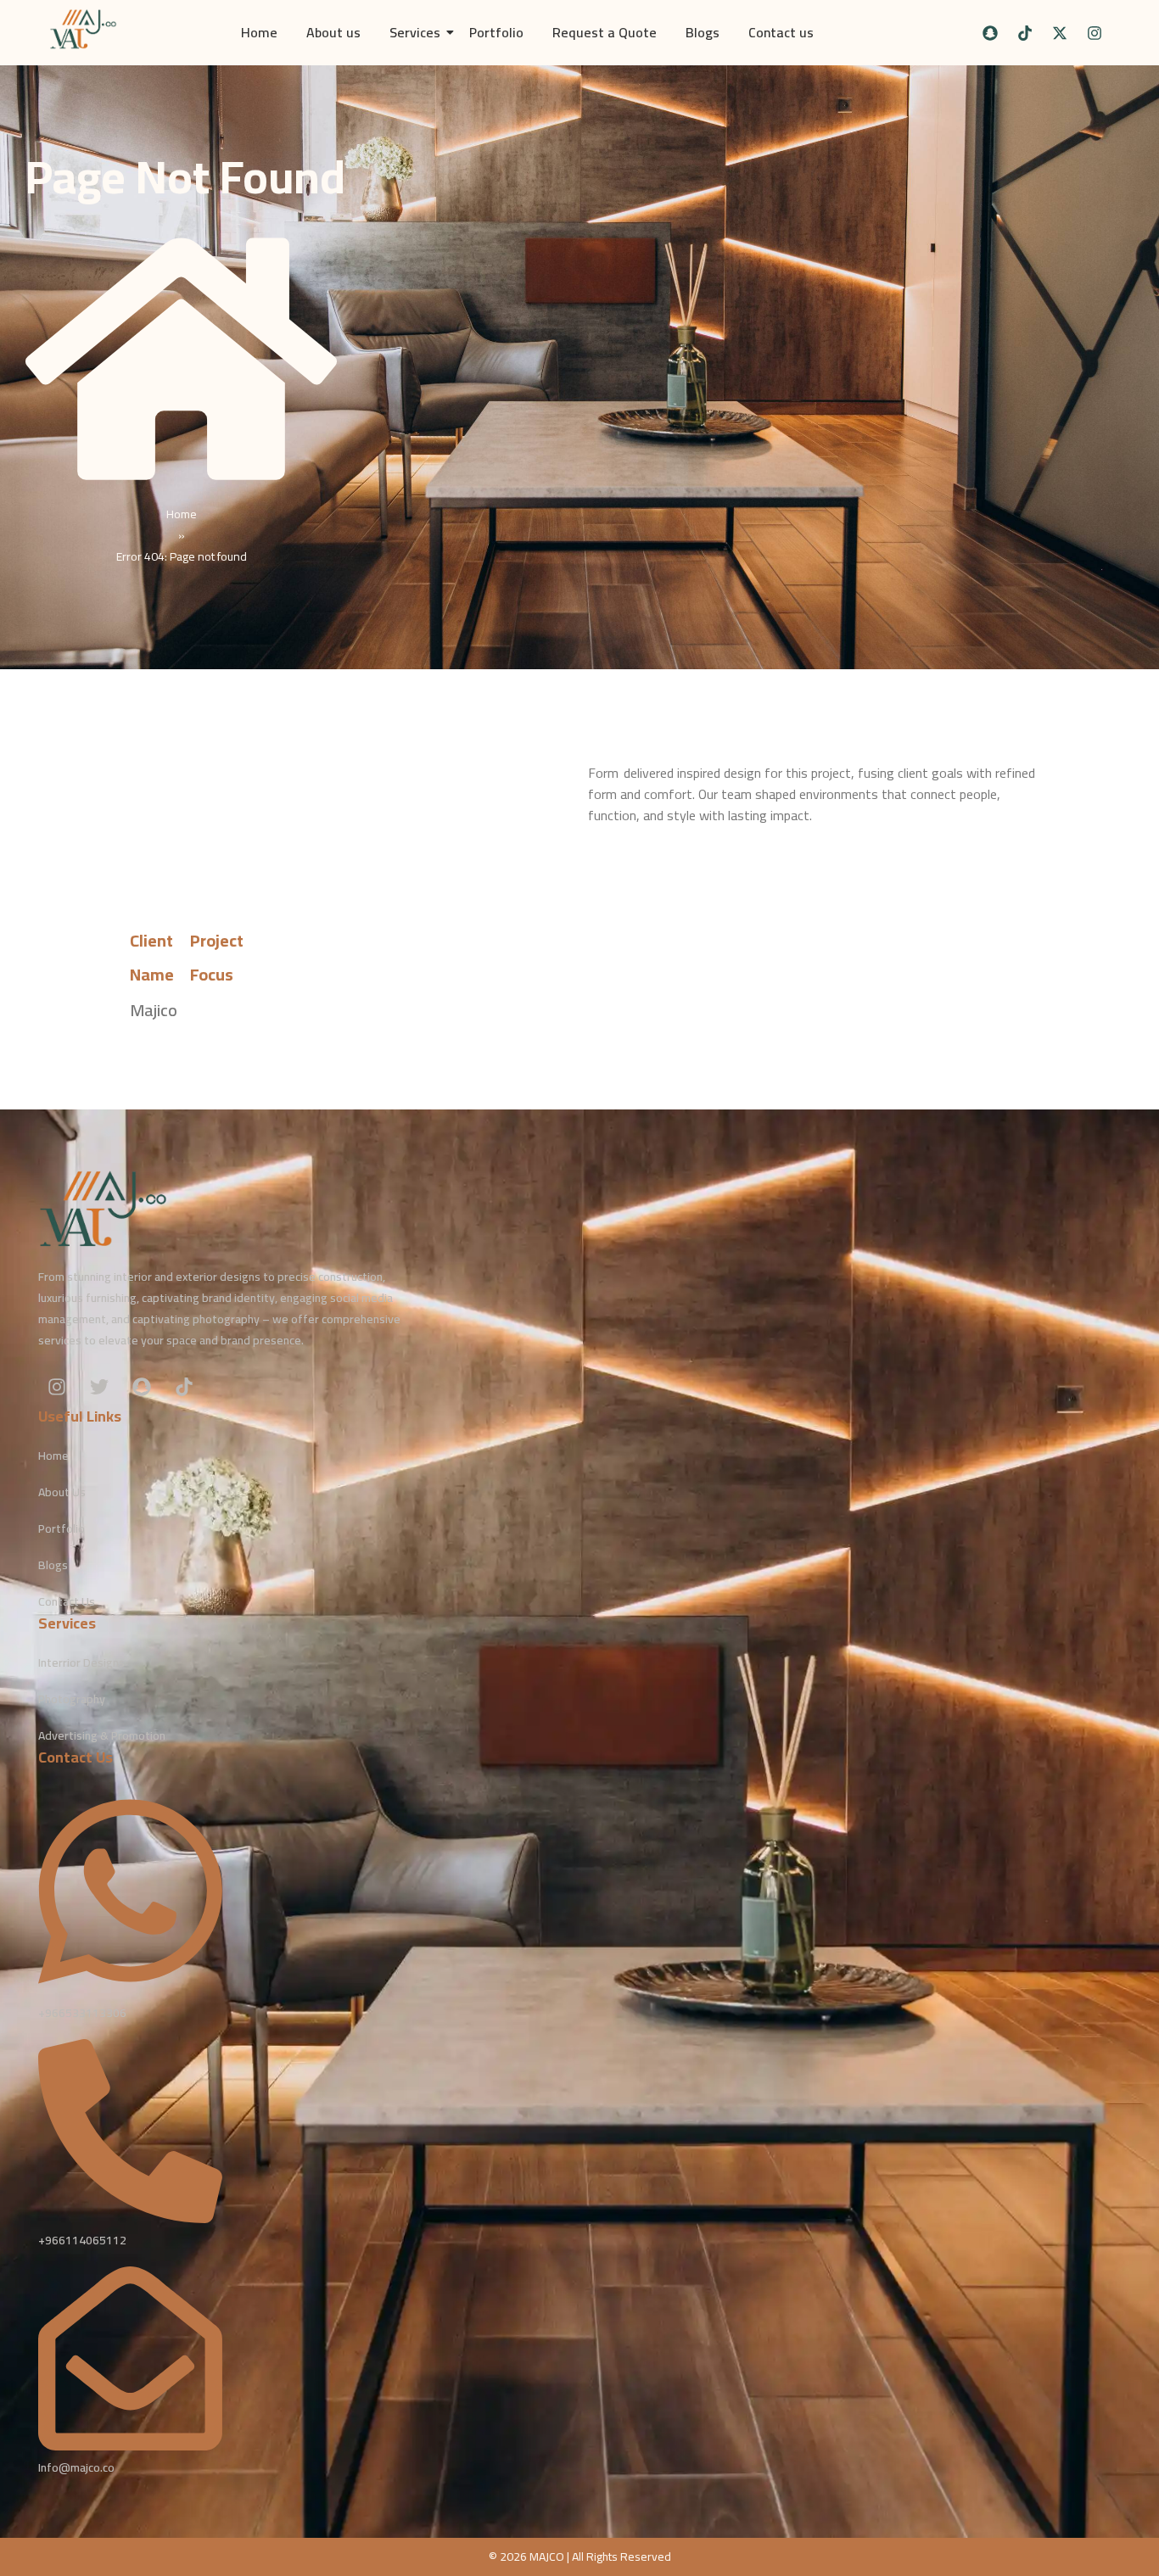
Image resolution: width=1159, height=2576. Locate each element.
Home (259, 32)
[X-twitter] (1060, 33)
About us (333, 32)
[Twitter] (99, 1387)
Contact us (781, 32)
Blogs (703, 32)
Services (415, 32)
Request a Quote (605, 32)
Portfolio (496, 32)
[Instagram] (1095, 33)
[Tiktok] (1025, 33)
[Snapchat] (990, 33)
